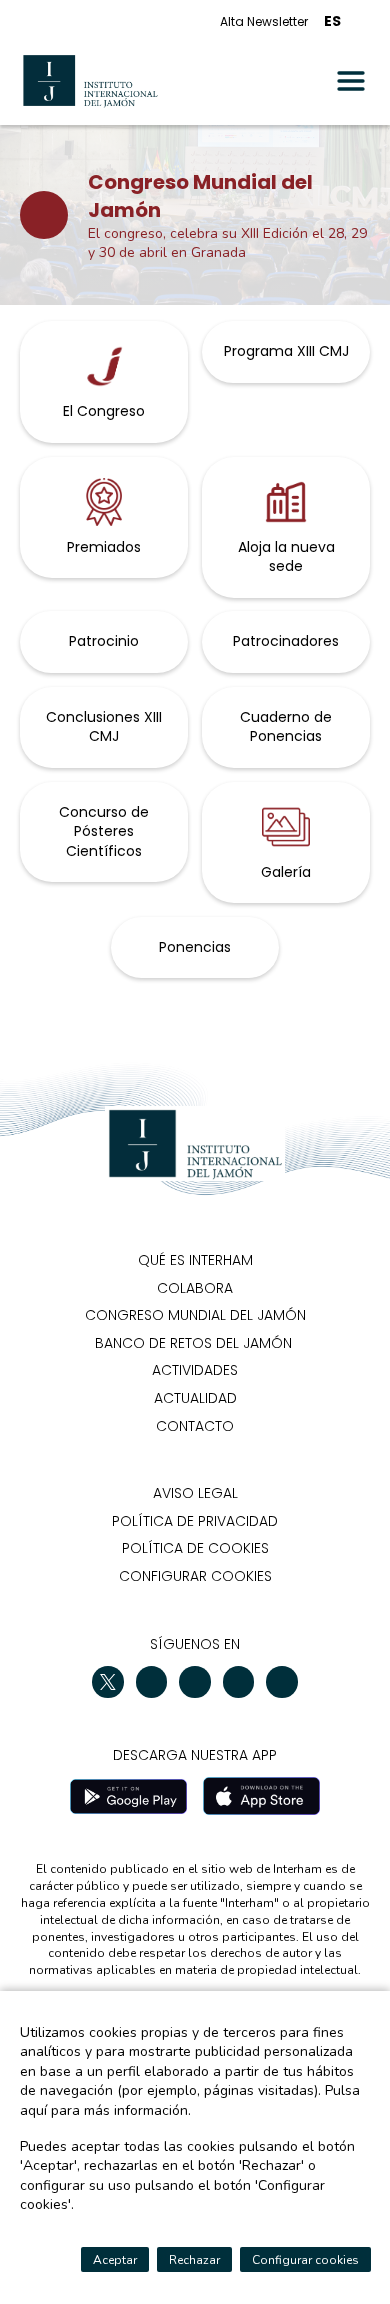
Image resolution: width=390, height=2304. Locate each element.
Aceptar (115, 2260)
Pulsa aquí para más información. (190, 2100)
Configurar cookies (195, 1576)
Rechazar (194, 2260)
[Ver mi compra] (364, 21)
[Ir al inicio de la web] (90, 81)
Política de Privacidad (195, 1521)
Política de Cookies (195, 1548)
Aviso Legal (195, 1493)
